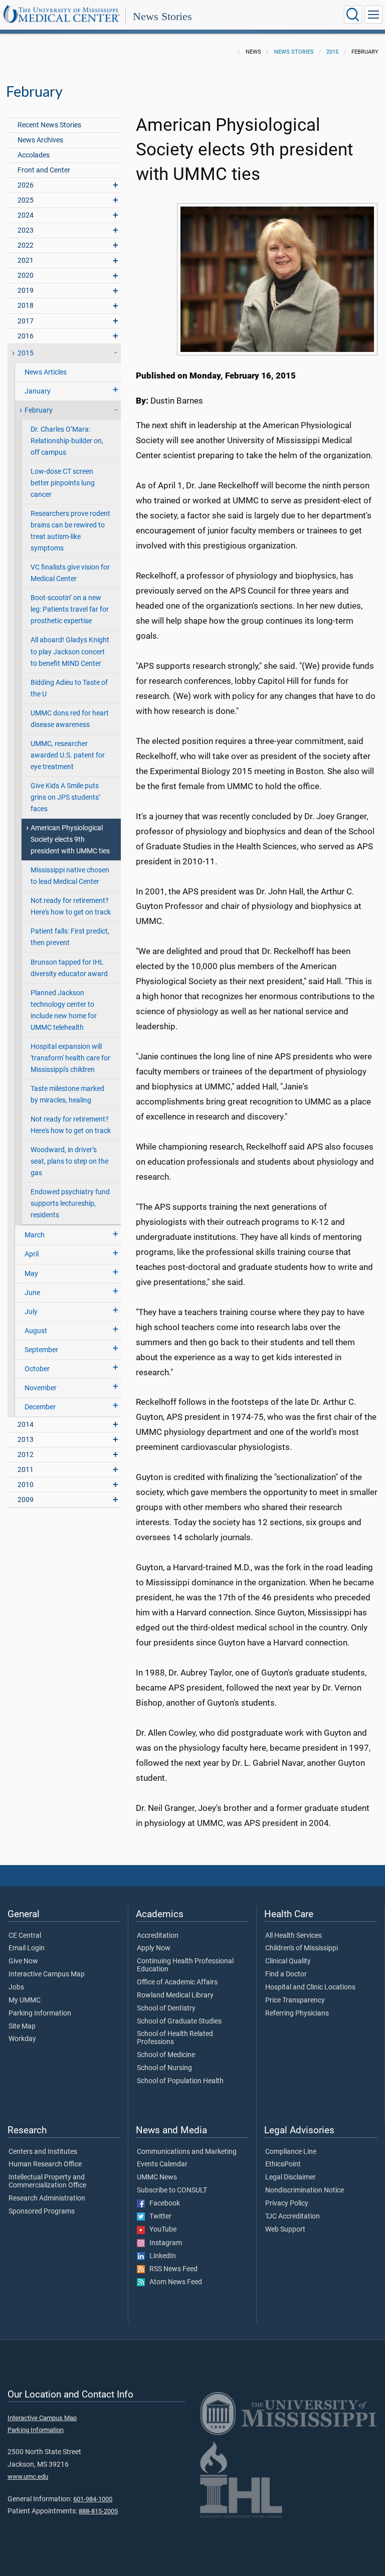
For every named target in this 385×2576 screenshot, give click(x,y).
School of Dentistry (166, 2008)
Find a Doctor (286, 1974)
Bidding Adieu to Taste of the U (69, 688)
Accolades (34, 155)
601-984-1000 (93, 2499)
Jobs (16, 1987)
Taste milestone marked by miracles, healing (67, 1094)
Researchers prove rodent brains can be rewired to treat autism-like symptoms (70, 531)
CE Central (25, 1936)
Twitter (158, 2217)
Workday (22, 2039)
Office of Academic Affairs (177, 1982)
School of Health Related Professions (175, 2038)
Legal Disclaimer (291, 2177)
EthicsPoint (283, 2164)
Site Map (22, 2027)
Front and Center (44, 170)
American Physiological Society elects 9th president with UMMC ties (70, 840)
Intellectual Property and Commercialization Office (47, 2181)
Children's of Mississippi (302, 1948)
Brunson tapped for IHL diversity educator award (69, 968)
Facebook (162, 2203)
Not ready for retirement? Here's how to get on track (71, 906)
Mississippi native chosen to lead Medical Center (70, 876)
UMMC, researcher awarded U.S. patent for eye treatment (68, 755)
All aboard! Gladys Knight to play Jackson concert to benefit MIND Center (70, 652)
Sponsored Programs (42, 2212)
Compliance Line (291, 2152)
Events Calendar (162, 2164)
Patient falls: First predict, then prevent (70, 937)
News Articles (46, 372)
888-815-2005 (98, 2511)
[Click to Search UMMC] (353, 15)
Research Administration (47, 2198)
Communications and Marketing (187, 2152)
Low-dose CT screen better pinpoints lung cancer (63, 483)
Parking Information (40, 2013)
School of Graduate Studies (179, 2021)
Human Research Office (45, 2164)
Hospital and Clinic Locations (310, 1987)
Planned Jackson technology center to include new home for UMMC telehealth (64, 1010)
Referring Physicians (297, 2013)
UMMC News (157, 2177)
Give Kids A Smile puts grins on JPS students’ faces (65, 797)
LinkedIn (160, 2256)
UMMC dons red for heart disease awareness (70, 719)
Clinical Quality (288, 1961)
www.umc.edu (28, 2476)
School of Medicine (166, 2055)
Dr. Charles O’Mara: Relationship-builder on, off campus (67, 441)
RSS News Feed (171, 2269)
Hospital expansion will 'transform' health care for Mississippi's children (70, 1058)
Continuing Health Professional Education (185, 1965)
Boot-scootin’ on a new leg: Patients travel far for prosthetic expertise (70, 609)
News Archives (40, 140)
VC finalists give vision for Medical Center (70, 573)
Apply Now (154, 1948)
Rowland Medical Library (175, 1995)
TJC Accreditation (293, 2217)
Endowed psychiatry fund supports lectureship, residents (70, 1204)
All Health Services (294, 1936)
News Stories (162, 16)
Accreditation (158, 1936)
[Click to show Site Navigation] (373, 15)
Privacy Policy (287, 2203)
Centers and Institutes (43, 2152)
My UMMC (25, 2000)
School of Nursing (164, 2068)
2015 (332, 52)
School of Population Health (180, 2081)
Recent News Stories (49, 125)
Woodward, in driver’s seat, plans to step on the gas (69, 1161)
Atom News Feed (173, 2282)
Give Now (23, 1961)
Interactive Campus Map (47, 1974)
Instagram (163, 2243)
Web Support (285, 2230)
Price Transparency (295, 2000)
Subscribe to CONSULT (172, 2190)
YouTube (161, 2230)
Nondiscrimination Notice (305, 2190)
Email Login (27, 1948)
